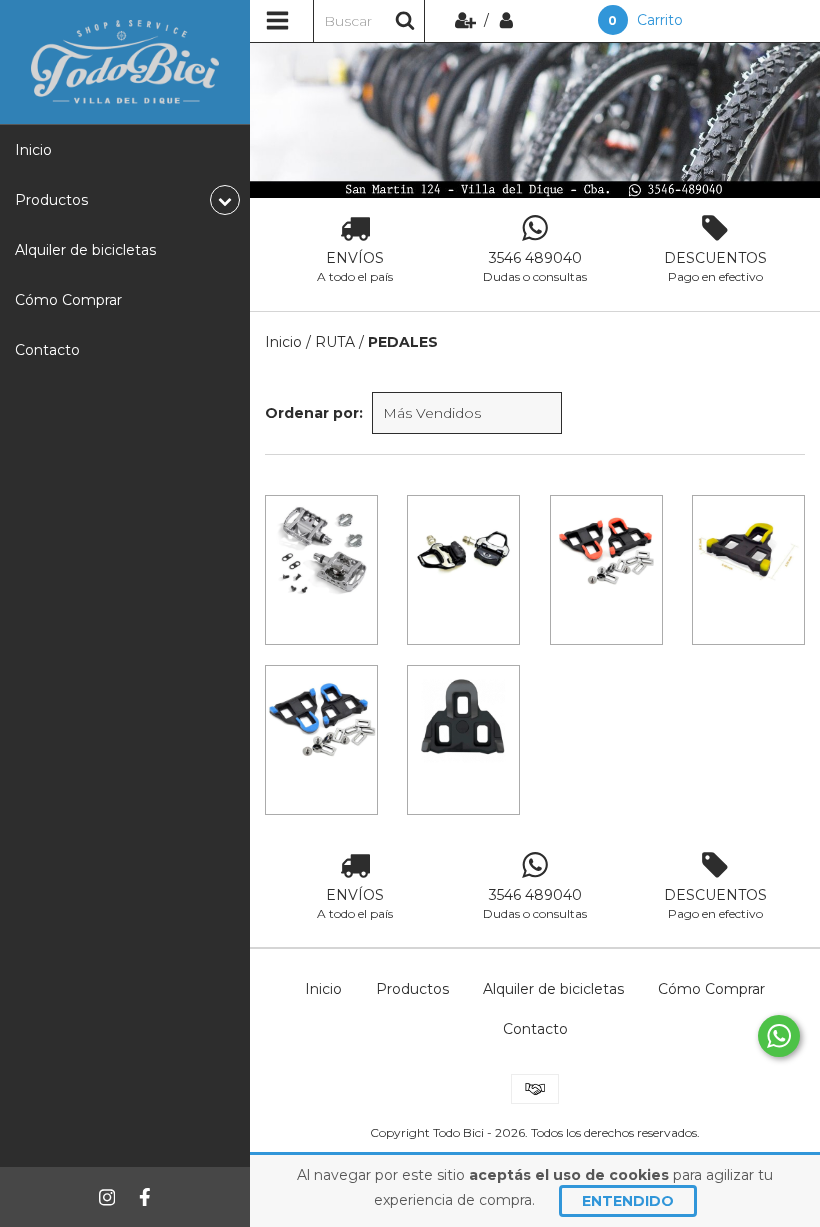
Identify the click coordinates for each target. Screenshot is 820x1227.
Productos (412, 989)
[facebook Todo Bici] (145, 1197)
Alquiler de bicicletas (85, 250)
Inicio (33, 150)
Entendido (628, 1201)
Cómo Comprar (68, 300)
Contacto (47, 350)
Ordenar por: (314, 413)
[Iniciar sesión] (506, 20)
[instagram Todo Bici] (107, 1197)
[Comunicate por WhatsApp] (779, 1036)
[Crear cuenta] (467, 20)
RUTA (335, 342)
